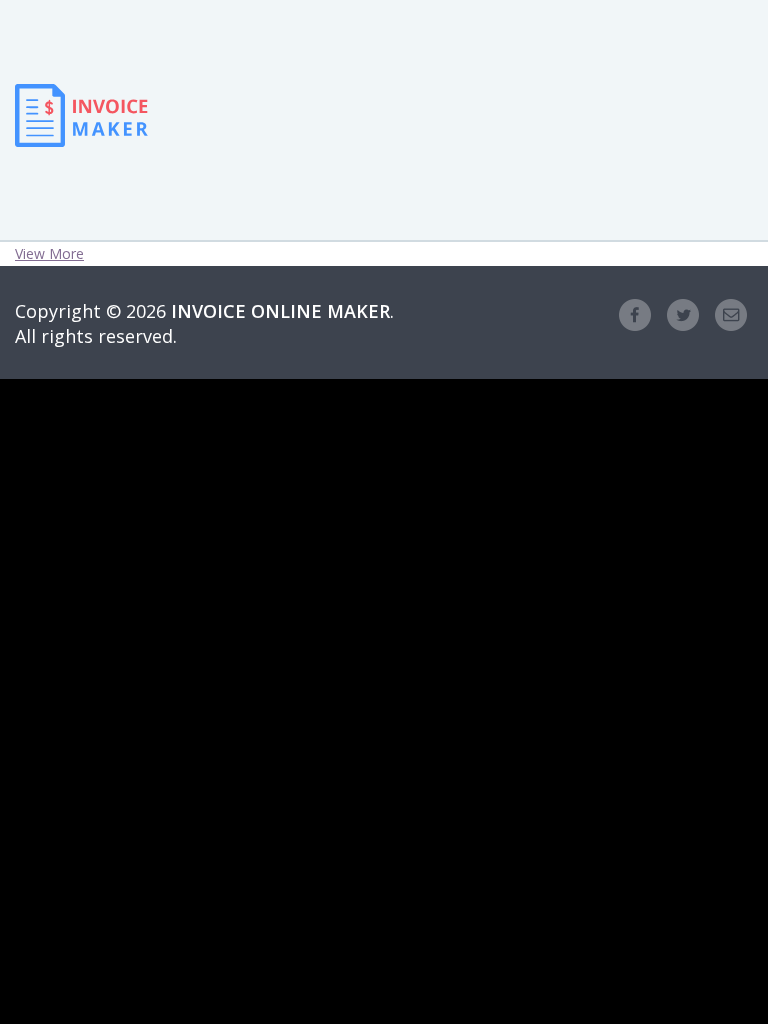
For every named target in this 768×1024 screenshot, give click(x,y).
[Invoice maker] (81, 131)
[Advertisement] (308, 70)
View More (49, 253)
